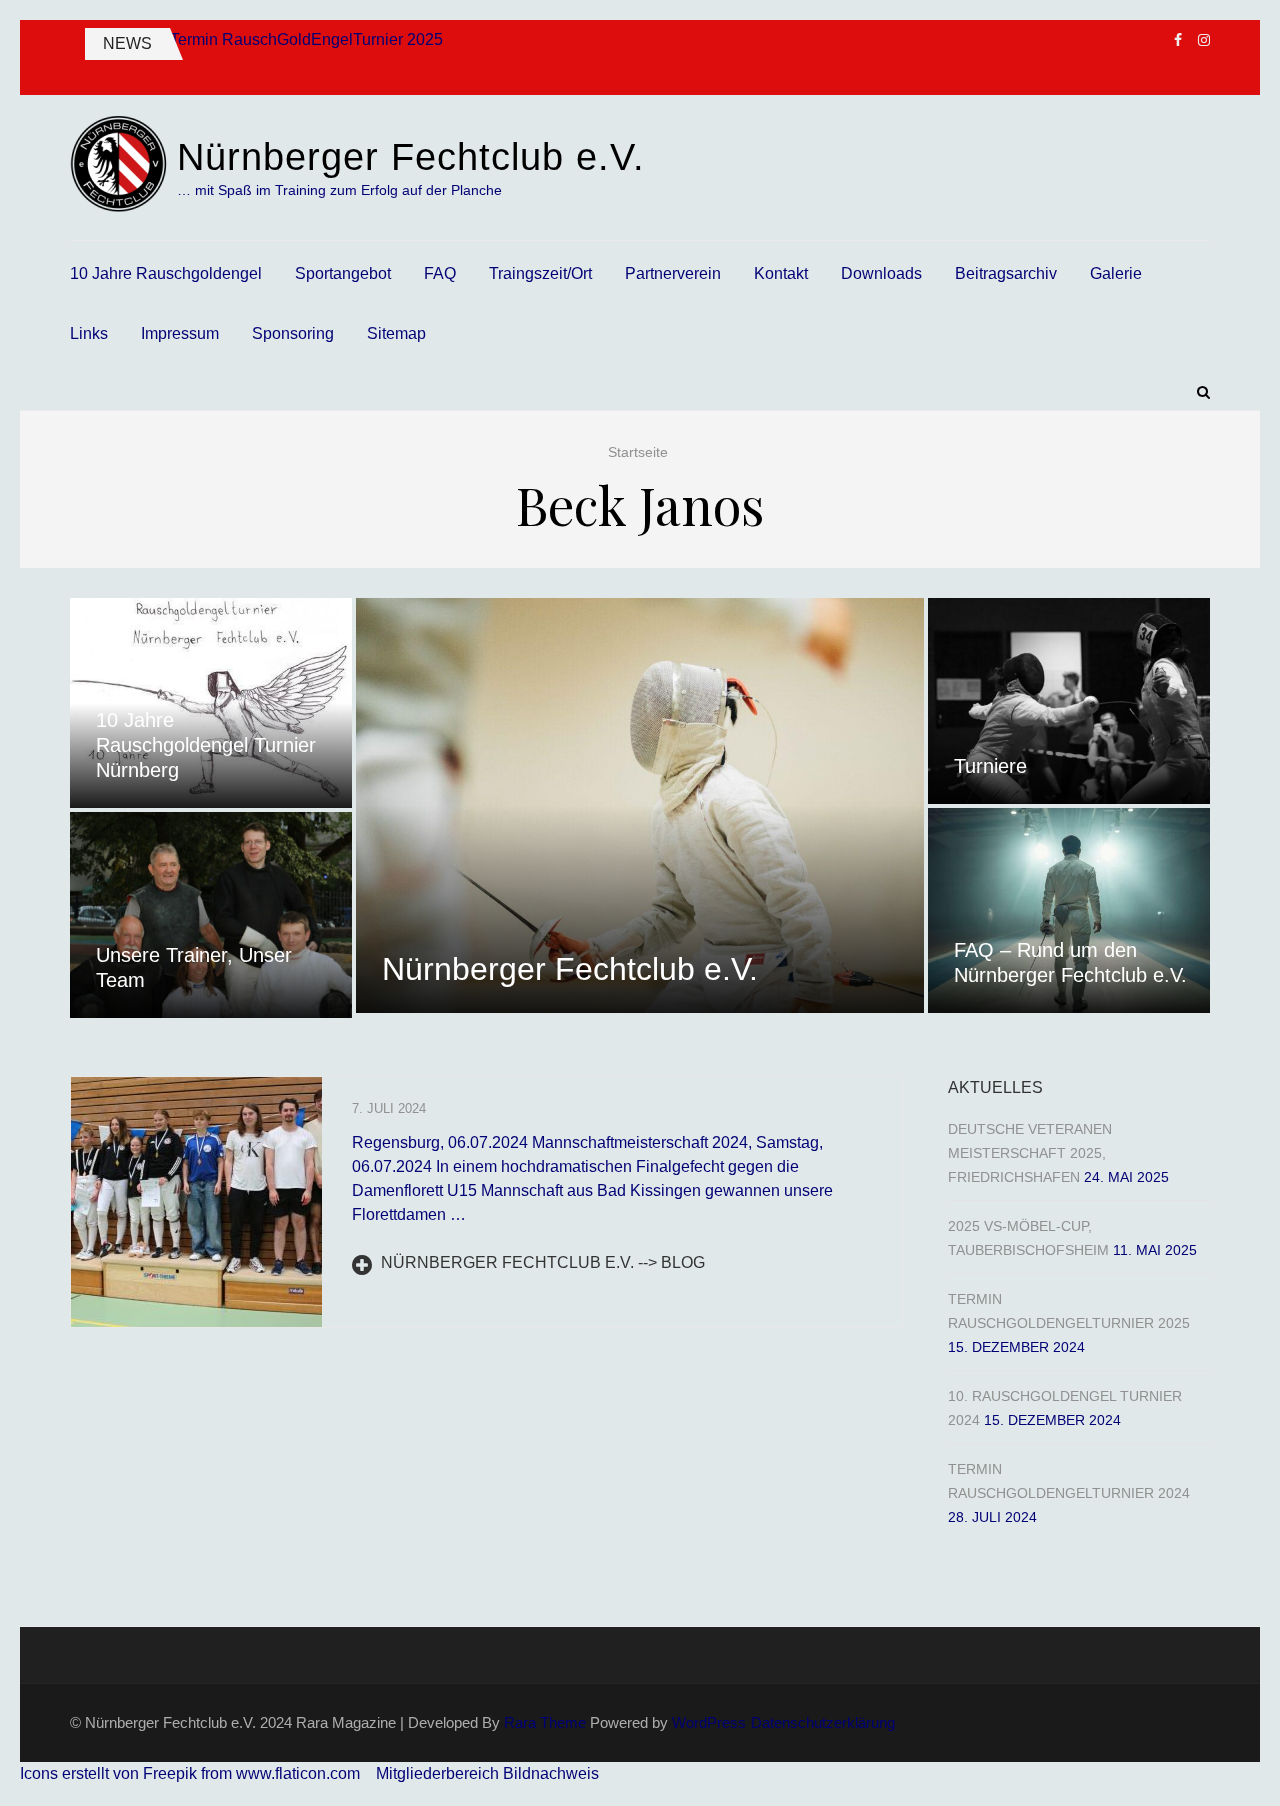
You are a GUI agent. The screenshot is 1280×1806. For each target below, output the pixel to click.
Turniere (990, 766)
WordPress (709, 1722)
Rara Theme (545, 1722)
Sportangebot (343, 273)
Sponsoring (293, 333)
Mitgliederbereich (439, 1773)
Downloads (881, 273)
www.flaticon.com (298, 1773)
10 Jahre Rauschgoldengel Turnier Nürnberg (206, 745)
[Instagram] (1204, 40)
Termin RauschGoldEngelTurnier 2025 (306, 39)
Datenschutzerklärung (823, 1722)
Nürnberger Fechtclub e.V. (411, 157)
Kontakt (781, 273)
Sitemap (396, 333)
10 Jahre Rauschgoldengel (166, 273)
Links (89, 333)
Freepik (170, 1773)
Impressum (180, 333)
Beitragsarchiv (1006, 273)
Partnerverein (673, 273)
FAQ (440, 273)
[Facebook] (1178, 40)
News (127, 43)
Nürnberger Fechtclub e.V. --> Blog (541, 1262)
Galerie (1116, 273)
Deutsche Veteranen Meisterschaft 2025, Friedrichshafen (1030, 1153)
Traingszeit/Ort (540, 273)
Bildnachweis (551, 1773)
